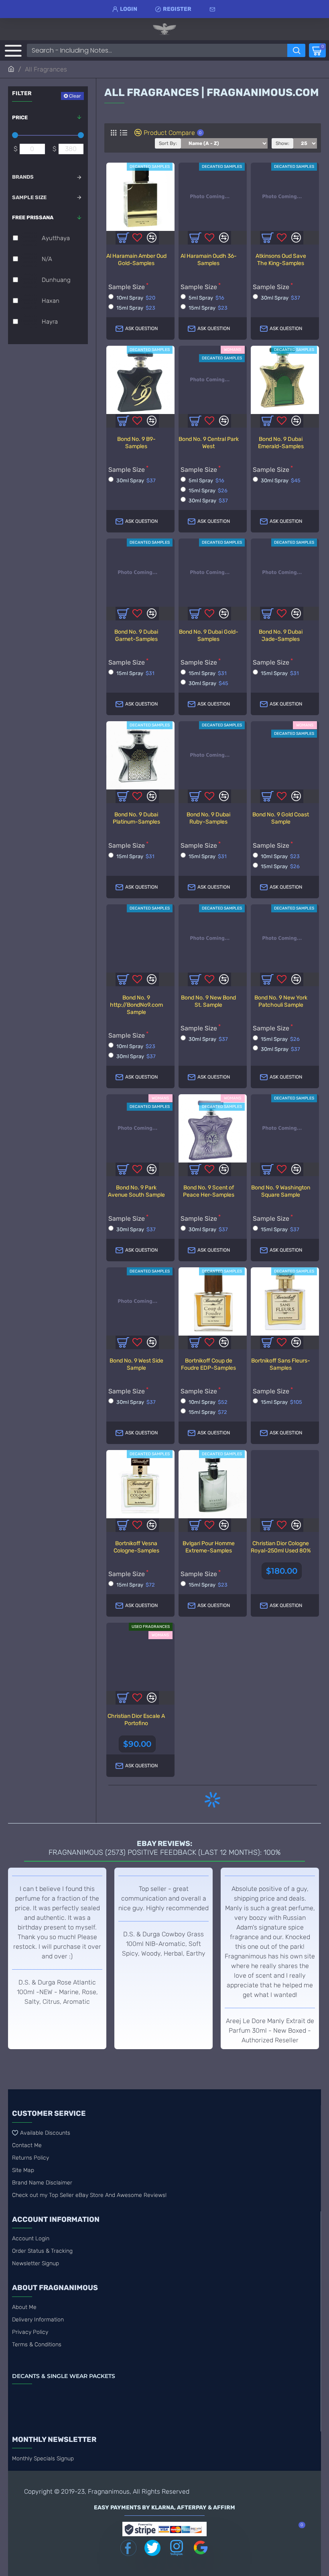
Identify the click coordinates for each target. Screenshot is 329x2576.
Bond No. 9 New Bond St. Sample (208, 1001)
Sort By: (168, 143)
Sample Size (29, 197)
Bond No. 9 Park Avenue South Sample (136, 1191)
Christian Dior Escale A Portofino (136, 1720)
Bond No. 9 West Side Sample (136, 1364)
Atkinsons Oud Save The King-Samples (281, 260)
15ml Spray (136, 308)
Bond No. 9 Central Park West (209, 443)
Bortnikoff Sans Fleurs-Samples (281, 1364)
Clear (75, 96)
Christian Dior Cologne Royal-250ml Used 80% (281, 1547)
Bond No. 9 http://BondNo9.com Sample (136, 1005)
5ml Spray (206, 298)
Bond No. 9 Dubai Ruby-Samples (208, 818)
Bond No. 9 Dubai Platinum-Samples (136, 818)
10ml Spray (136, 298)
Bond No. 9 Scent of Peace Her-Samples (209, 1191)
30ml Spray (280, 298)
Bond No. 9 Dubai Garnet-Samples (136, 635)
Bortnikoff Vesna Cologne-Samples (136, 1547)
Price (20, 117)
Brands (23, 177)
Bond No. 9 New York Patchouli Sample (281, 1001)
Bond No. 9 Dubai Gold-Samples (209, 635)
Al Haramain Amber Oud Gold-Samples (136, 260)
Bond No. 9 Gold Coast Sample (281, 818)
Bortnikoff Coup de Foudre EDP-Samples (208, 1364)
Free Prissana (33, 217)
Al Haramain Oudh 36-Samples (209, 260)
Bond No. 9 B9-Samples (136, 443)
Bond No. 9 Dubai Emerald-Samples (281, 443)
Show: (282, 143)
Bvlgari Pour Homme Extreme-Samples (209, 1547)
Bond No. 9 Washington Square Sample (281, 1191)
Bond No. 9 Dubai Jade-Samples (281, 635)
